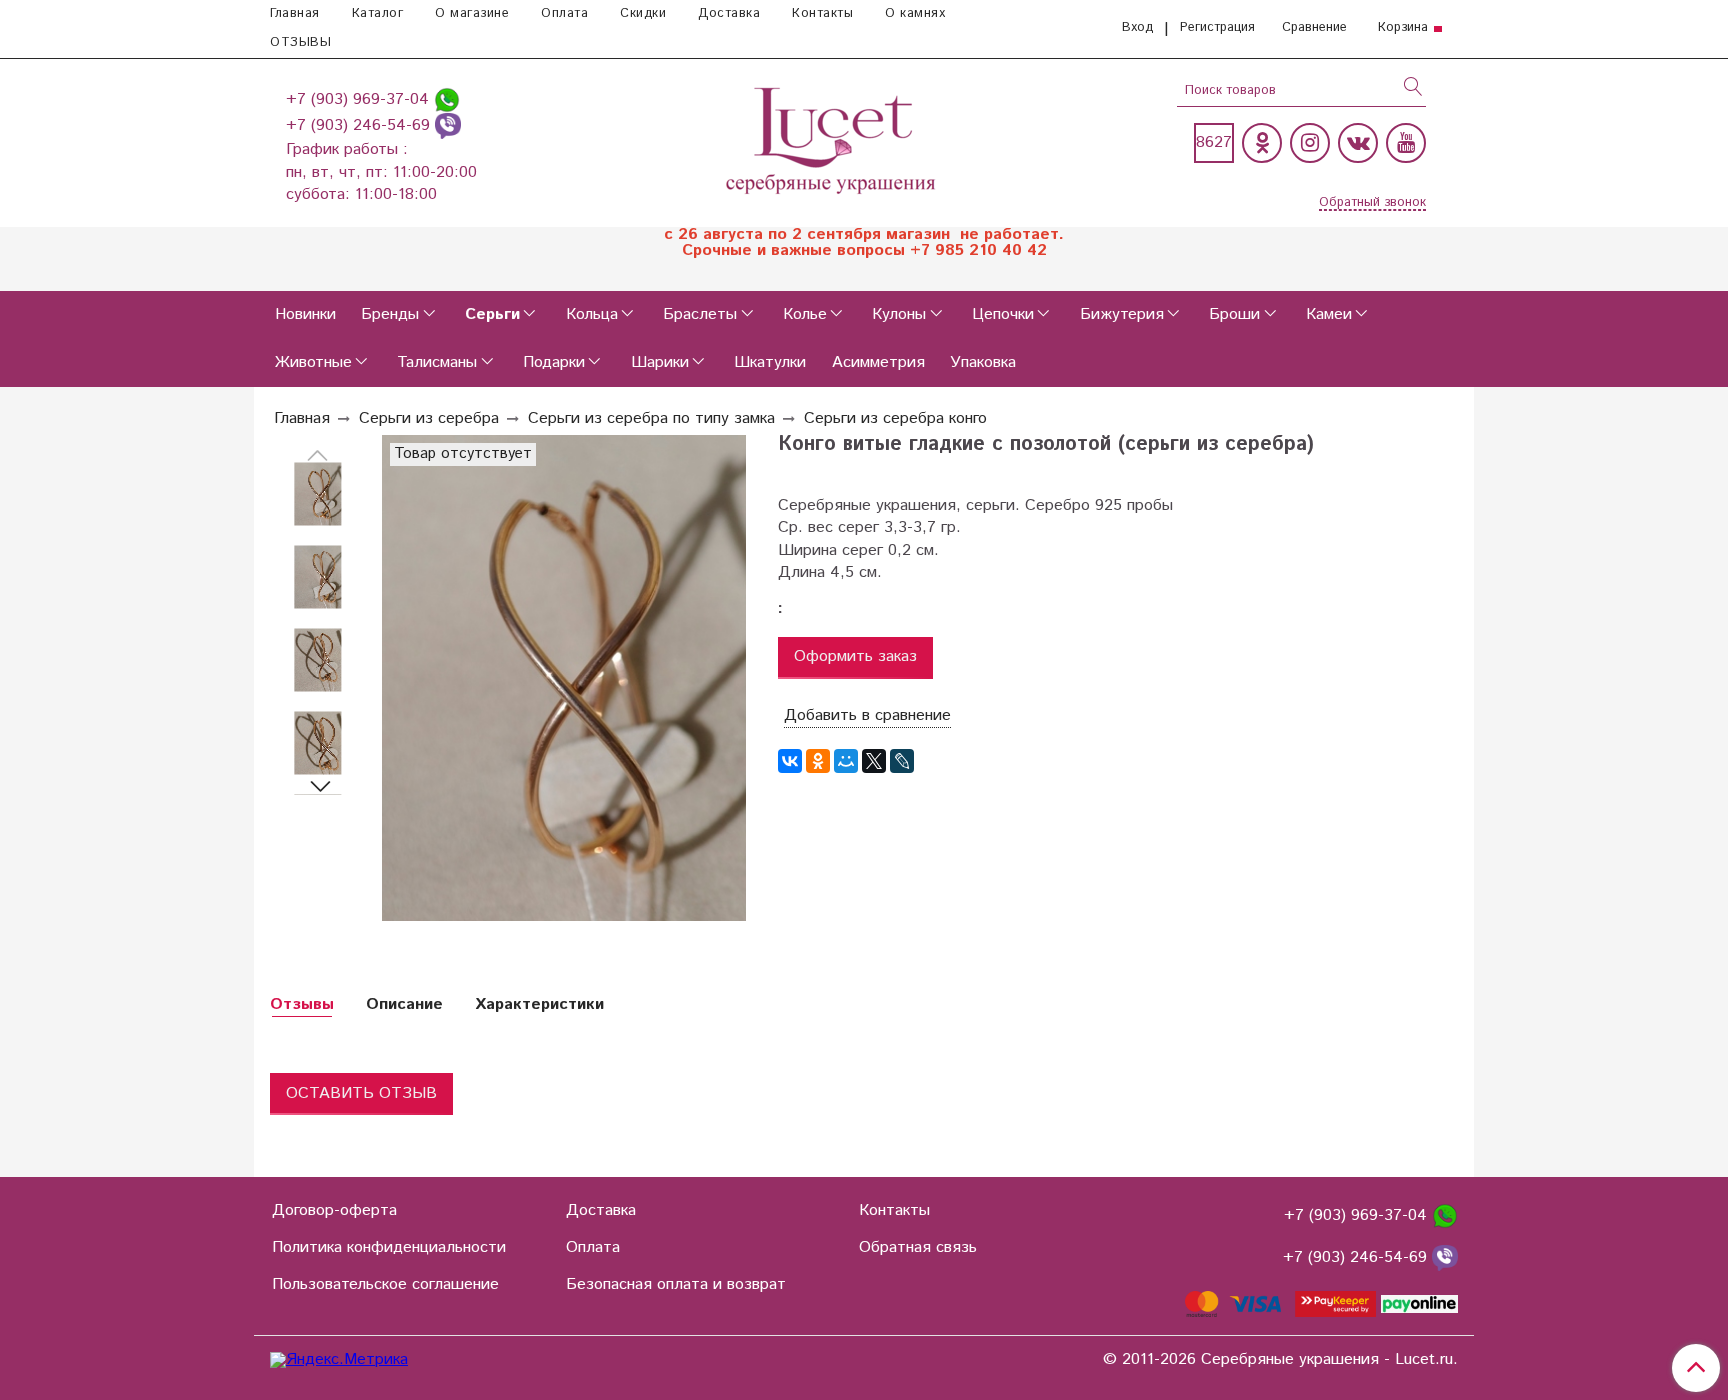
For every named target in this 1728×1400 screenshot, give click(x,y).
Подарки (554, 362)
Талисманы (437, 362)
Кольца (592, 314)
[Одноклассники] (1262, 143)
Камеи (1329, 314)
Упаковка (983, 362)
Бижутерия (1122, 314)
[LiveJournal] (902, 761)
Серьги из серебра (429, 418)
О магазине (472, 13)
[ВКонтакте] (790, 761)
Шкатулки (770, 362)
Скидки (643, 13)
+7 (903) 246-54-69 (360, 125)
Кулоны (899, 314)
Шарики (660, 362)
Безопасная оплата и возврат (676, 1284)
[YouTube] (1406, 143)
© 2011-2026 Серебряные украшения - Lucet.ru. (1280, 1360)
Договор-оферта (334, 1210)
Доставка (729, 13)
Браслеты (700, 314)
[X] (874, 761)
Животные (313, 362)
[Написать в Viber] (448, 125)
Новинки (305, 314)
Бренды (390, 314)
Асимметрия (878, 362)
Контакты (822, 13)
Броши (1234, 314)
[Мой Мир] (846, 761)
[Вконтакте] (1358, 143)
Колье (805, 314)
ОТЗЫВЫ (300, 42)
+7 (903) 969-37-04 (360, 99)
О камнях (915, 13)
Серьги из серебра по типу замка (651, 418)
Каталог (378, 13)
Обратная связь (918, 1247)
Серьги (492, 314)
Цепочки (1003, 314)
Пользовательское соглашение (385, 1284)
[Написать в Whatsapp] (447, 99)
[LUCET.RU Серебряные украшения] (832, 138)
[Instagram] (1310, 143)
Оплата (564, 13)
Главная (295, 13)
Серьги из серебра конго (895, 418)
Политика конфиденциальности (389, 1247)
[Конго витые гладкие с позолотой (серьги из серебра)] (318, 494)
